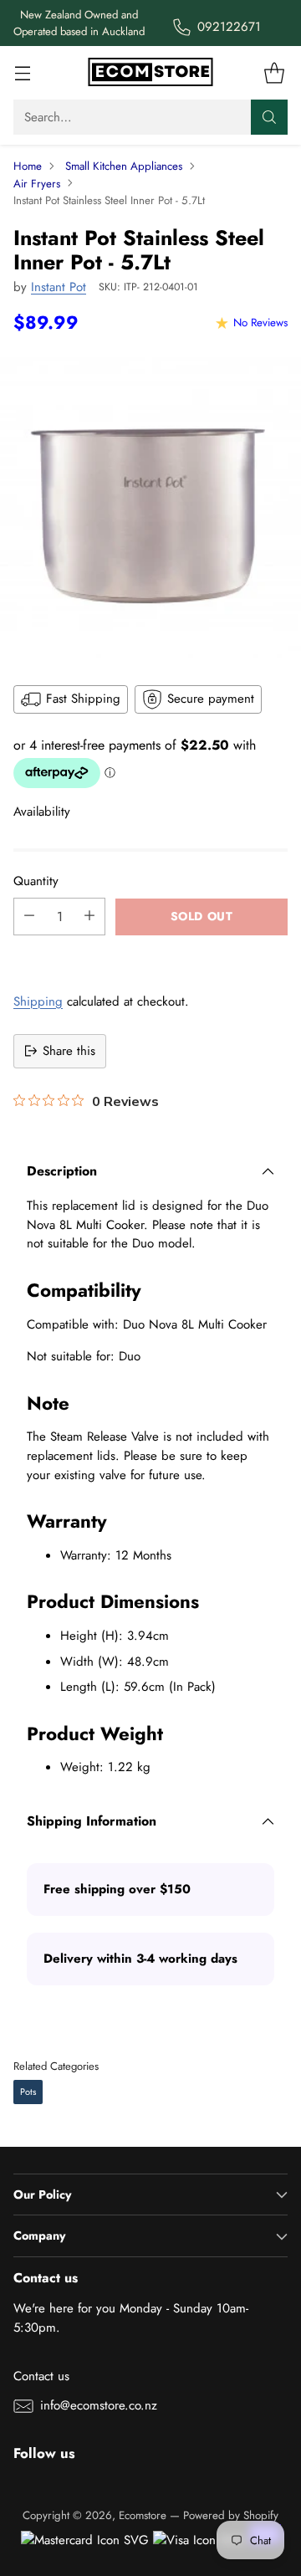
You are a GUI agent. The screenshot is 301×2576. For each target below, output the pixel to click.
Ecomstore (143, 2515)
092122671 (229, 27)
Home (28, 166)
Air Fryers (37, 184)
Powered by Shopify (231, 2515)
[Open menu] (22, 73)
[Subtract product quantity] (29, 917)
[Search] (269, 117)
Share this (69, 1051)
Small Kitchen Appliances (124, 166)
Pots (28, 2092)
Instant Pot (59, 287)
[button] (150, 954)
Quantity (36, 881)
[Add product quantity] (89, 917)
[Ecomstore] (150, 73)
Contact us (41, 2376)
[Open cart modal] (274, 73)
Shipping (38, 1001)
